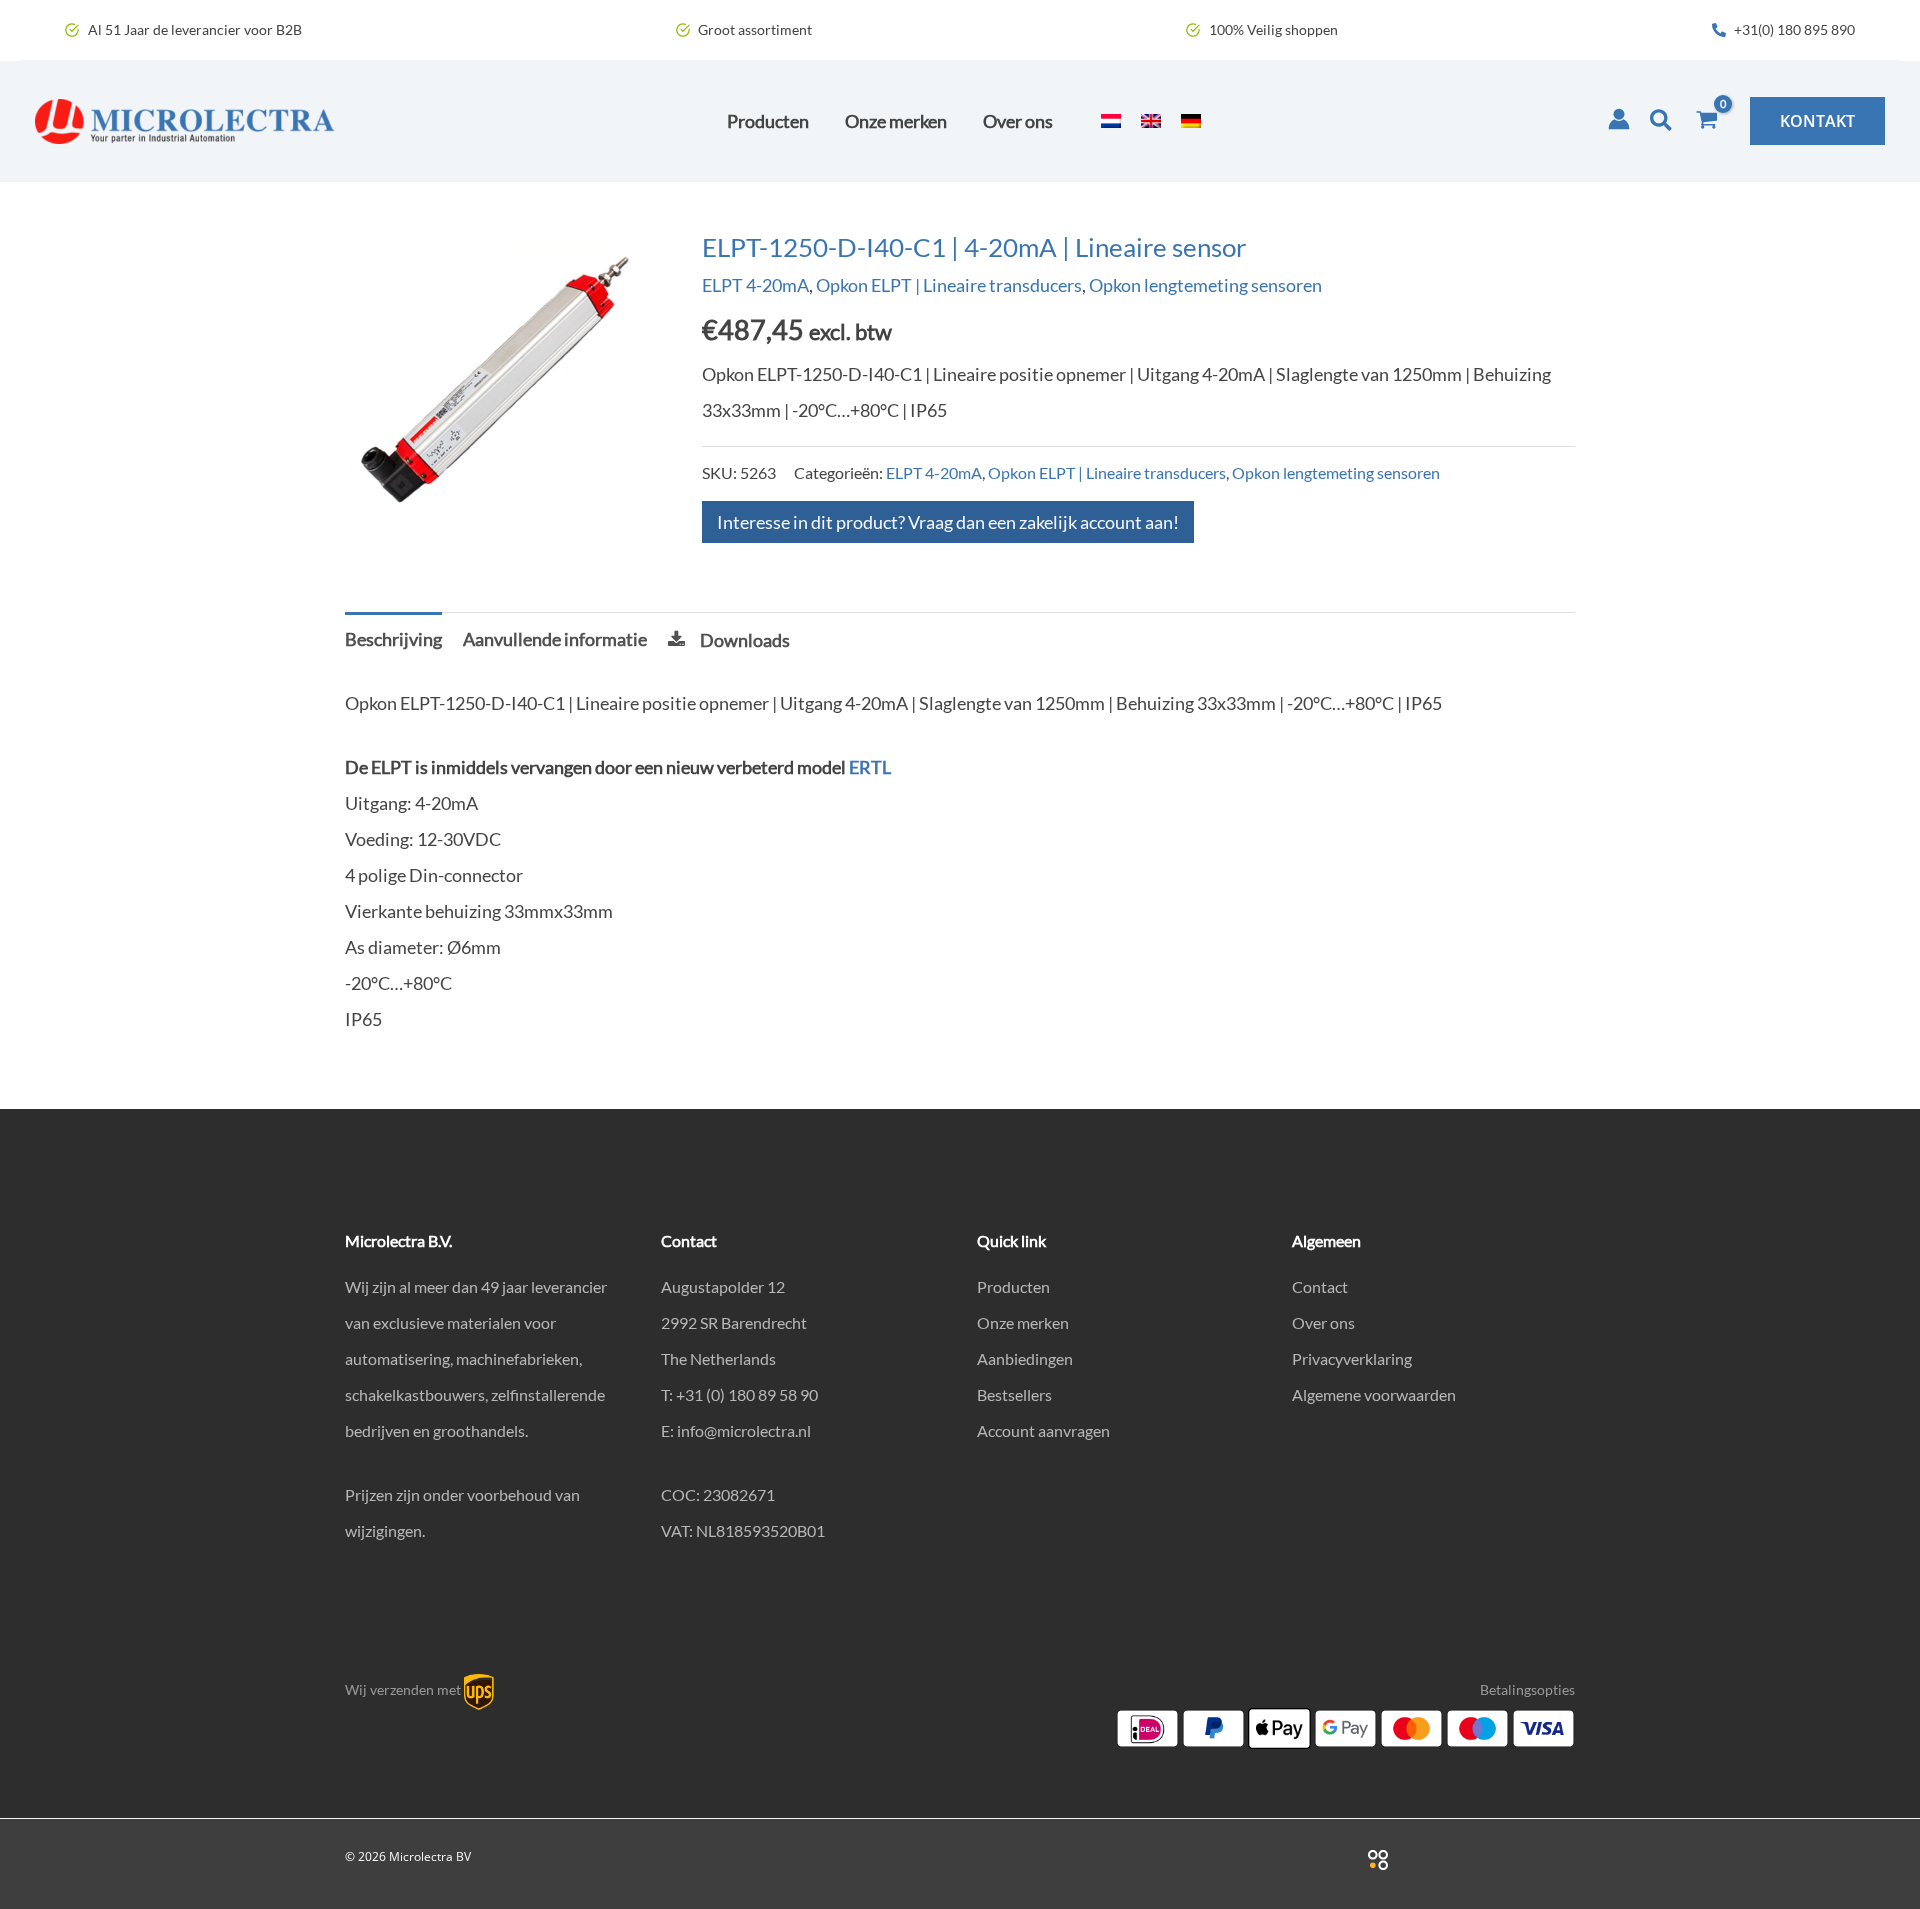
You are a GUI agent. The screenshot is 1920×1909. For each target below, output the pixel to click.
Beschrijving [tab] (393, 639)
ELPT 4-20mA (755, 285)
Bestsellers (1014, 1394)
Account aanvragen (1043, 1430)
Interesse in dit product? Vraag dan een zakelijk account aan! (948, 522)
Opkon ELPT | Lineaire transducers (949, 285)
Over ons (1323, 1322)
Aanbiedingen (1025, 1358)
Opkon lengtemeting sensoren (1205, 285)
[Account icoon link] (1619, 119)
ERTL (870, 767)
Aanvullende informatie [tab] (555, 639)
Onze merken (1023, 1322)
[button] (1662, 121)
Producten (1013, 1286)
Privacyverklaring (1352, 1358)
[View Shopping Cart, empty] (1707, 121)
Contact (1320, 1286)
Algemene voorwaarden (1374, 1394)
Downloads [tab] (745, 640)
